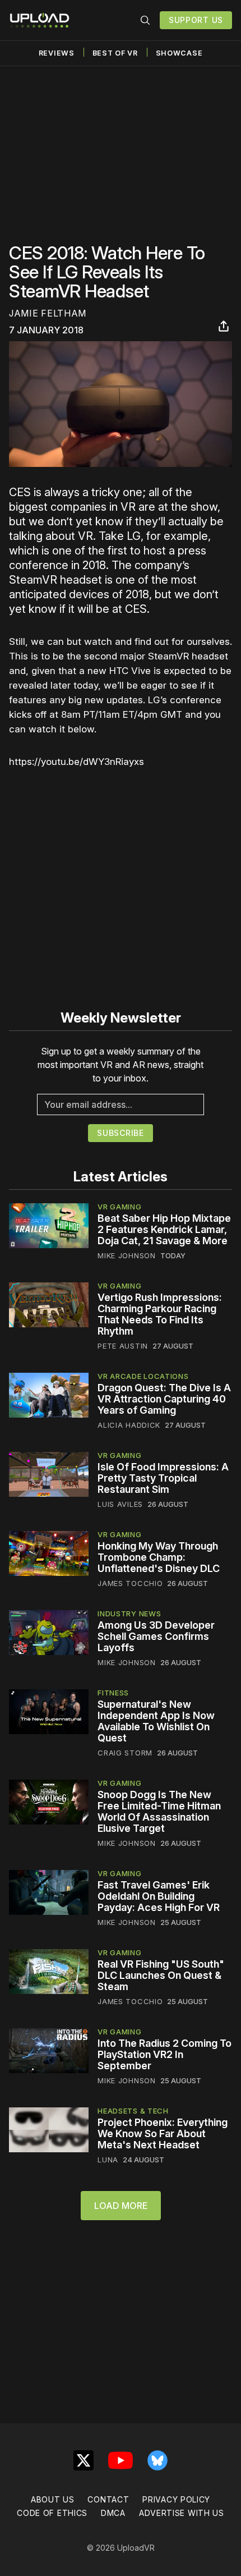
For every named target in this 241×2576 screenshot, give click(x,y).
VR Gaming (119, 1207)
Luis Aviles (120, 1504)
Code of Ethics (52, 2513)
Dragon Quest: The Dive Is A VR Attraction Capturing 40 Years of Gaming (164, 1399)
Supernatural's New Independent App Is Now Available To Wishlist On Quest (156, 1721)
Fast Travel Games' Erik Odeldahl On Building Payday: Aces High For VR (159, 1896)
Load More (121, 2206)
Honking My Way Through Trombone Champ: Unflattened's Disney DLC (159, 1557)
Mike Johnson (126, 1255)
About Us (53, 2499)
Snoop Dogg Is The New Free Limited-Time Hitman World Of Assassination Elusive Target (159, 1811)
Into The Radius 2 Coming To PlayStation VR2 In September (164, 2054)
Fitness (113, 1693)
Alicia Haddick (129, 1425)
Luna (108, 2160)
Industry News (129, 1614)
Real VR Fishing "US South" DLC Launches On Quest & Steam (161, 1975)
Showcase (179, 53)
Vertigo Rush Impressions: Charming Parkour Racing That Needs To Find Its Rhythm (160, 1314)
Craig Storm (125, 1753)
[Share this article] (224, 326)
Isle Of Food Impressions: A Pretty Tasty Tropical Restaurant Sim (163, 1478)
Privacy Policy (176, 2499)
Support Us (196, 20)
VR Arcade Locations (143, 1376)
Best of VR (115, 53)
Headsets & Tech (133, 2111)
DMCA (113, 2513)
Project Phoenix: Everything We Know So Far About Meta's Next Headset (163, 2133)
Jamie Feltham (48, 313)
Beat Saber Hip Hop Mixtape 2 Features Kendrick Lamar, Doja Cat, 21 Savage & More (164, 1229)
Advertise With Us (182, 2513)
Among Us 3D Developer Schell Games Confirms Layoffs (156, 1636)
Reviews (57, 53)
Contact (108, 2499)
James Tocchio (130, 1583)
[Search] (145, 20)
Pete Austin (123, 1346)
